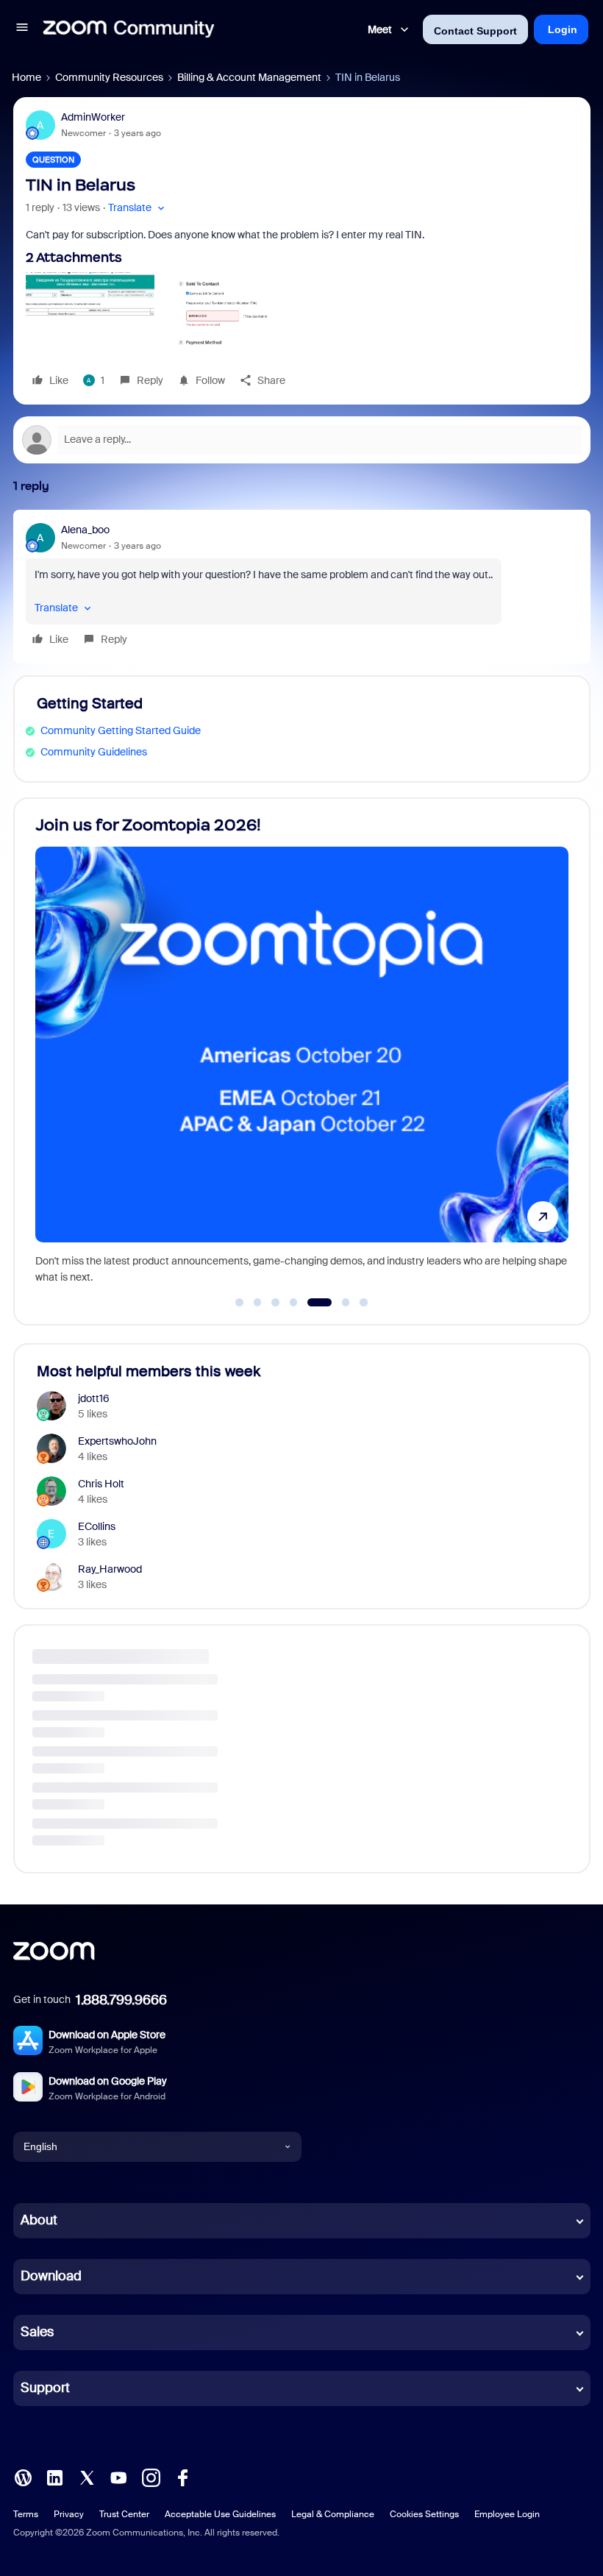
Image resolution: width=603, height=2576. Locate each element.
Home (26, 77)
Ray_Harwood (110, 1569)
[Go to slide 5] (312, 1303)
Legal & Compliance (333, 2514)
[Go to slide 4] (293, 1303)
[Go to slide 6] (337, 1303)
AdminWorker (93, 117)
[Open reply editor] (302, 440)
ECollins (97, 1526)
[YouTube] (118, 2476)
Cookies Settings (424, 2514)
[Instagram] (151, 2476)
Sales (37, 2332)
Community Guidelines (94, 752)
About (39, 2220)
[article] (302, 587)
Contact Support (475, 31)
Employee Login (507, 2514)
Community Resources (109, 77)
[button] (22, 29)
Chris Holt (101, 1484)
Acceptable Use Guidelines (220, 2514)
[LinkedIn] (54, 2476)
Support (45, 2388)
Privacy (69, 2514)
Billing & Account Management (249, 77)
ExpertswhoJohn (117, 1441)
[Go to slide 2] (257, 1303)
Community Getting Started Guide (121, 730)
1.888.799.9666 (121, 2000)
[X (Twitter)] (87, 2476)
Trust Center (124, 2514)
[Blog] (23, 2476)
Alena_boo (85, 530)
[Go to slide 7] (364, 1303)
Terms (26, 2514)
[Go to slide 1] (240, 1303)
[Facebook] (182, 2476)
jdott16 (94, 1398)
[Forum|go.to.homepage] (129, 29)
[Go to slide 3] (276, 1303)
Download (51, 2276)
